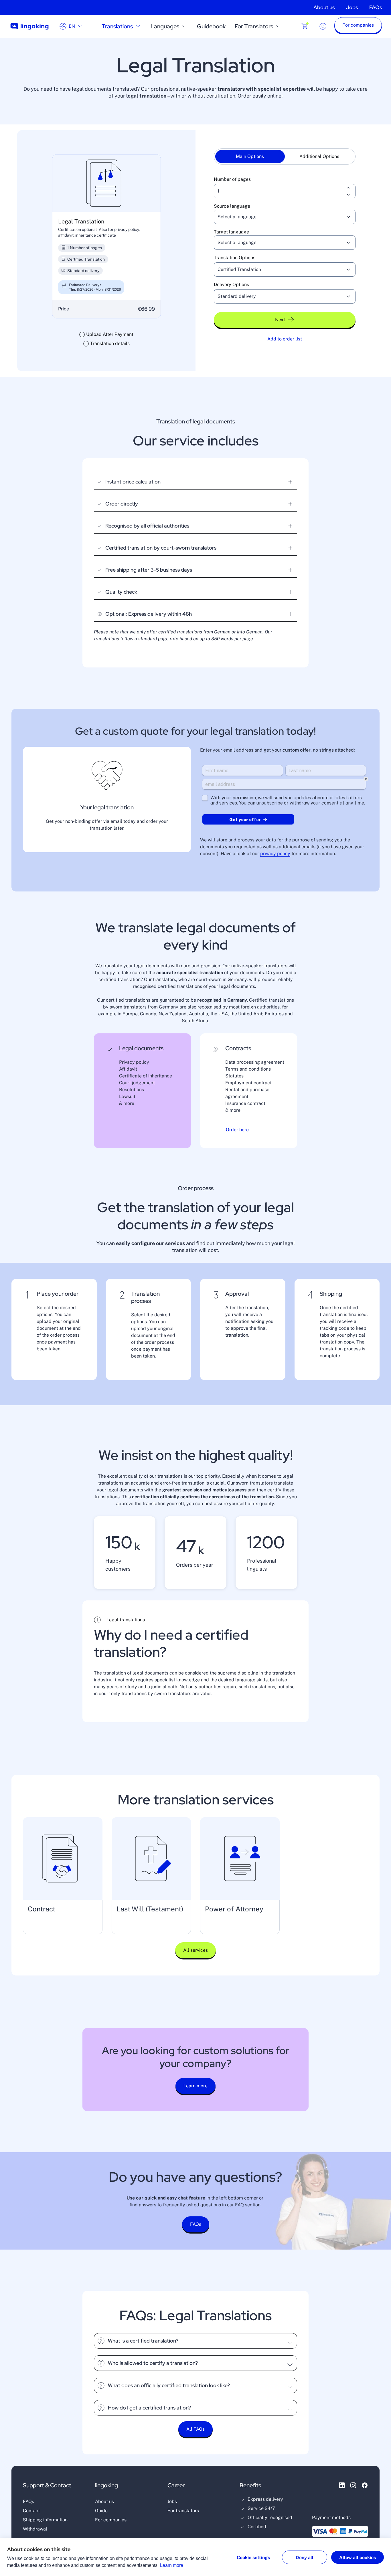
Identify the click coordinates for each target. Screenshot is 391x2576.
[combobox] (278, 217)
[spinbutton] (285, 191)
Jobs (352, 7)
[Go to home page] (29, 26)
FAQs (376, 7)
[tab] (250, 156)
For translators (183, 2511)
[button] (358, 26)
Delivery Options (231, 285)
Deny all (305, 2558)
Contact (31, 2511)
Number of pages (232, 179)
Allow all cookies (358, 2558)
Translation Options (235, 258)
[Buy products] (305, 26)
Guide (101, 2511)
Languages (165, 26)
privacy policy (275, 854)
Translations (117, 26)
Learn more (172, 2565)
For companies (111, 2520)
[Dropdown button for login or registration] (323, 26)
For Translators (254, 26)
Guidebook (211, 26)
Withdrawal (35, 2529)
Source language (232, 206)
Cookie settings (253, 2558)
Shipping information (45, 2520)
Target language (231, 232)
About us (324, 7)
